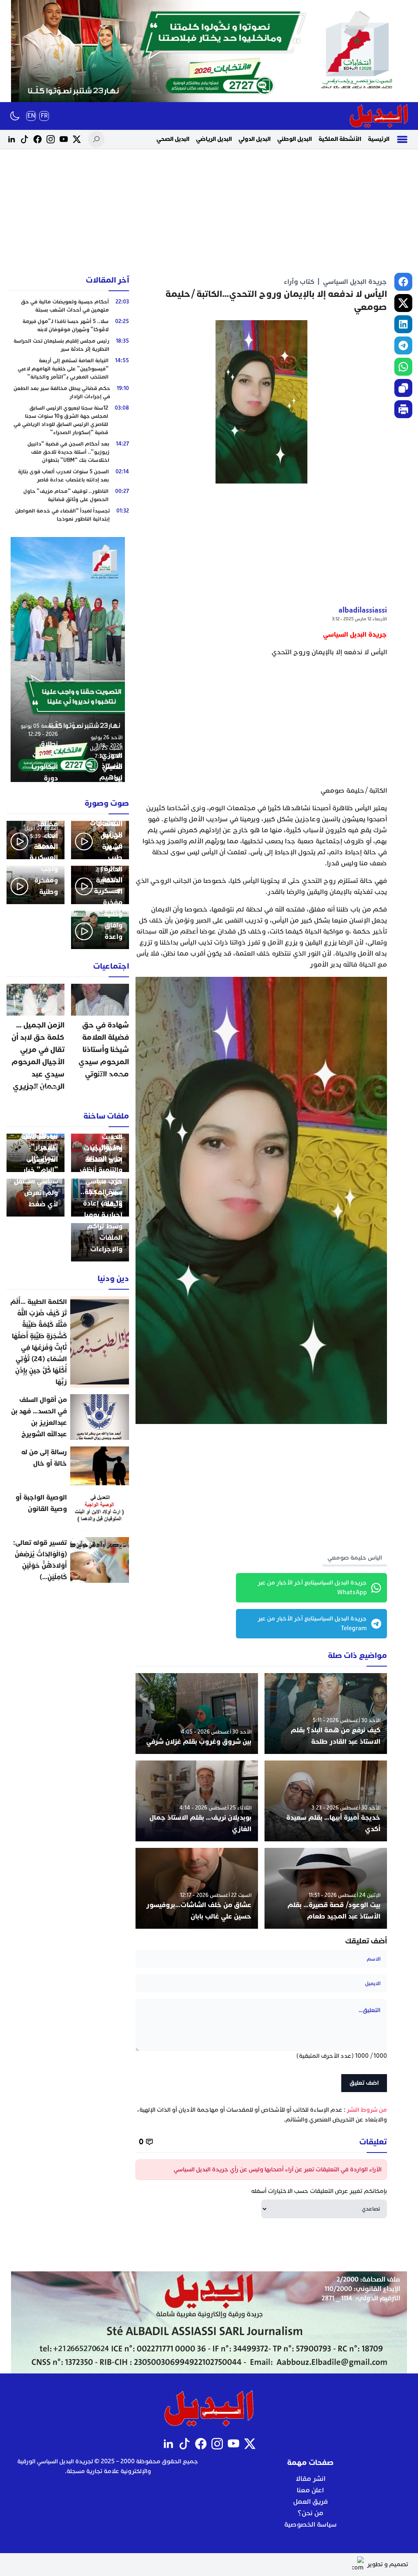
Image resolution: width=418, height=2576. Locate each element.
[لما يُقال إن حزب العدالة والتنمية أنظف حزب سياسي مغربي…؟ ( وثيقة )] (100, 1198)
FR (44, 116)
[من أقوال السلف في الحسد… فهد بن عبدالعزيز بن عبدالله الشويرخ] (68, 1417)
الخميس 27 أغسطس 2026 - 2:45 (104, 1129)
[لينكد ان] (11, 139)
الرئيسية (379, 139)
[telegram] (403, 345)
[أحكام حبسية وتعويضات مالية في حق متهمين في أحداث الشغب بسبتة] (68, 306)
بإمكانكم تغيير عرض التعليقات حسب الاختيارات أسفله (319, 2191)
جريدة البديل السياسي (355, 282)
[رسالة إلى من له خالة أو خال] (68, 1466)
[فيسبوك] (38, 139)
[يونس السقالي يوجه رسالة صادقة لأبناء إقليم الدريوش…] (36, 1153)
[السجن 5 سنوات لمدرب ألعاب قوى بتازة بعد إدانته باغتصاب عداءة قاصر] (68, 476)
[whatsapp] (403, 367)
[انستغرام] (51, 139)
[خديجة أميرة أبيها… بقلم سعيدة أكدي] (326, 1801)
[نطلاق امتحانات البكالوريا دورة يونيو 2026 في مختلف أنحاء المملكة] (36, 840)
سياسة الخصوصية (310, 2525)
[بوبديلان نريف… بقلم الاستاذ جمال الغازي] (197, 1801)
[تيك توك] (24, 139)
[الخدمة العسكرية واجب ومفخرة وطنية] (36, 885)
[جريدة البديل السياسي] (379, 116)
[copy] (403, 388)
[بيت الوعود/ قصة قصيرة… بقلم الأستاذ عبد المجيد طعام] (326, 1888)
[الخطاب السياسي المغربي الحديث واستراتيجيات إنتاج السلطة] (100, 1153)
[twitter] (403, 303)
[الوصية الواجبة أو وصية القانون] (68, 1511)
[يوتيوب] (64, 139)
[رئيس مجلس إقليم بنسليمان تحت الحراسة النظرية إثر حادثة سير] (68, 345)
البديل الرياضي (214, 139)
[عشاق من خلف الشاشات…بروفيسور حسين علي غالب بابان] (197, 1888)
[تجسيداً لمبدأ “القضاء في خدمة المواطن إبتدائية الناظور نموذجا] (68, 515)
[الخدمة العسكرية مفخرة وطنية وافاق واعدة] (100, 930)
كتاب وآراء (299, 282)
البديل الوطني (295, 139)
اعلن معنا (310, 2490)
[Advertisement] (209, 212)
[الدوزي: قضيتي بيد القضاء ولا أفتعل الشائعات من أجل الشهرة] (100, 840)
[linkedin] (403, 324)
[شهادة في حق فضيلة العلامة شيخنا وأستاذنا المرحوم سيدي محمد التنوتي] (100, 1041)
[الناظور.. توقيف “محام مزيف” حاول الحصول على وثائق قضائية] (68, 495)
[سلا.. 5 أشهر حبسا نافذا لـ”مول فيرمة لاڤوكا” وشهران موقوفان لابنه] (68, 325)
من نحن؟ (310, 2513)
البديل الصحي (173, 139)
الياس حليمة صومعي (355, 1558)
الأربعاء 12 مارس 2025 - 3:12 (359, 619)
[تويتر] (77, 139)
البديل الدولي (255, 139)
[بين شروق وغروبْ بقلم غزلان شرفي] (197, 1714)
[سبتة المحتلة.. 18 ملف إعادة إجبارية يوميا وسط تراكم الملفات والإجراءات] (100, 1242)
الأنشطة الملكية (340, 139)
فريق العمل (310, 2502)
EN (31, 116)
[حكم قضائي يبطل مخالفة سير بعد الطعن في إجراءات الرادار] (68, 392)
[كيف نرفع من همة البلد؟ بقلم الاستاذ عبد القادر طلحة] (326, 1714)
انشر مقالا (310, 2479)
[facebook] (403, 282)
